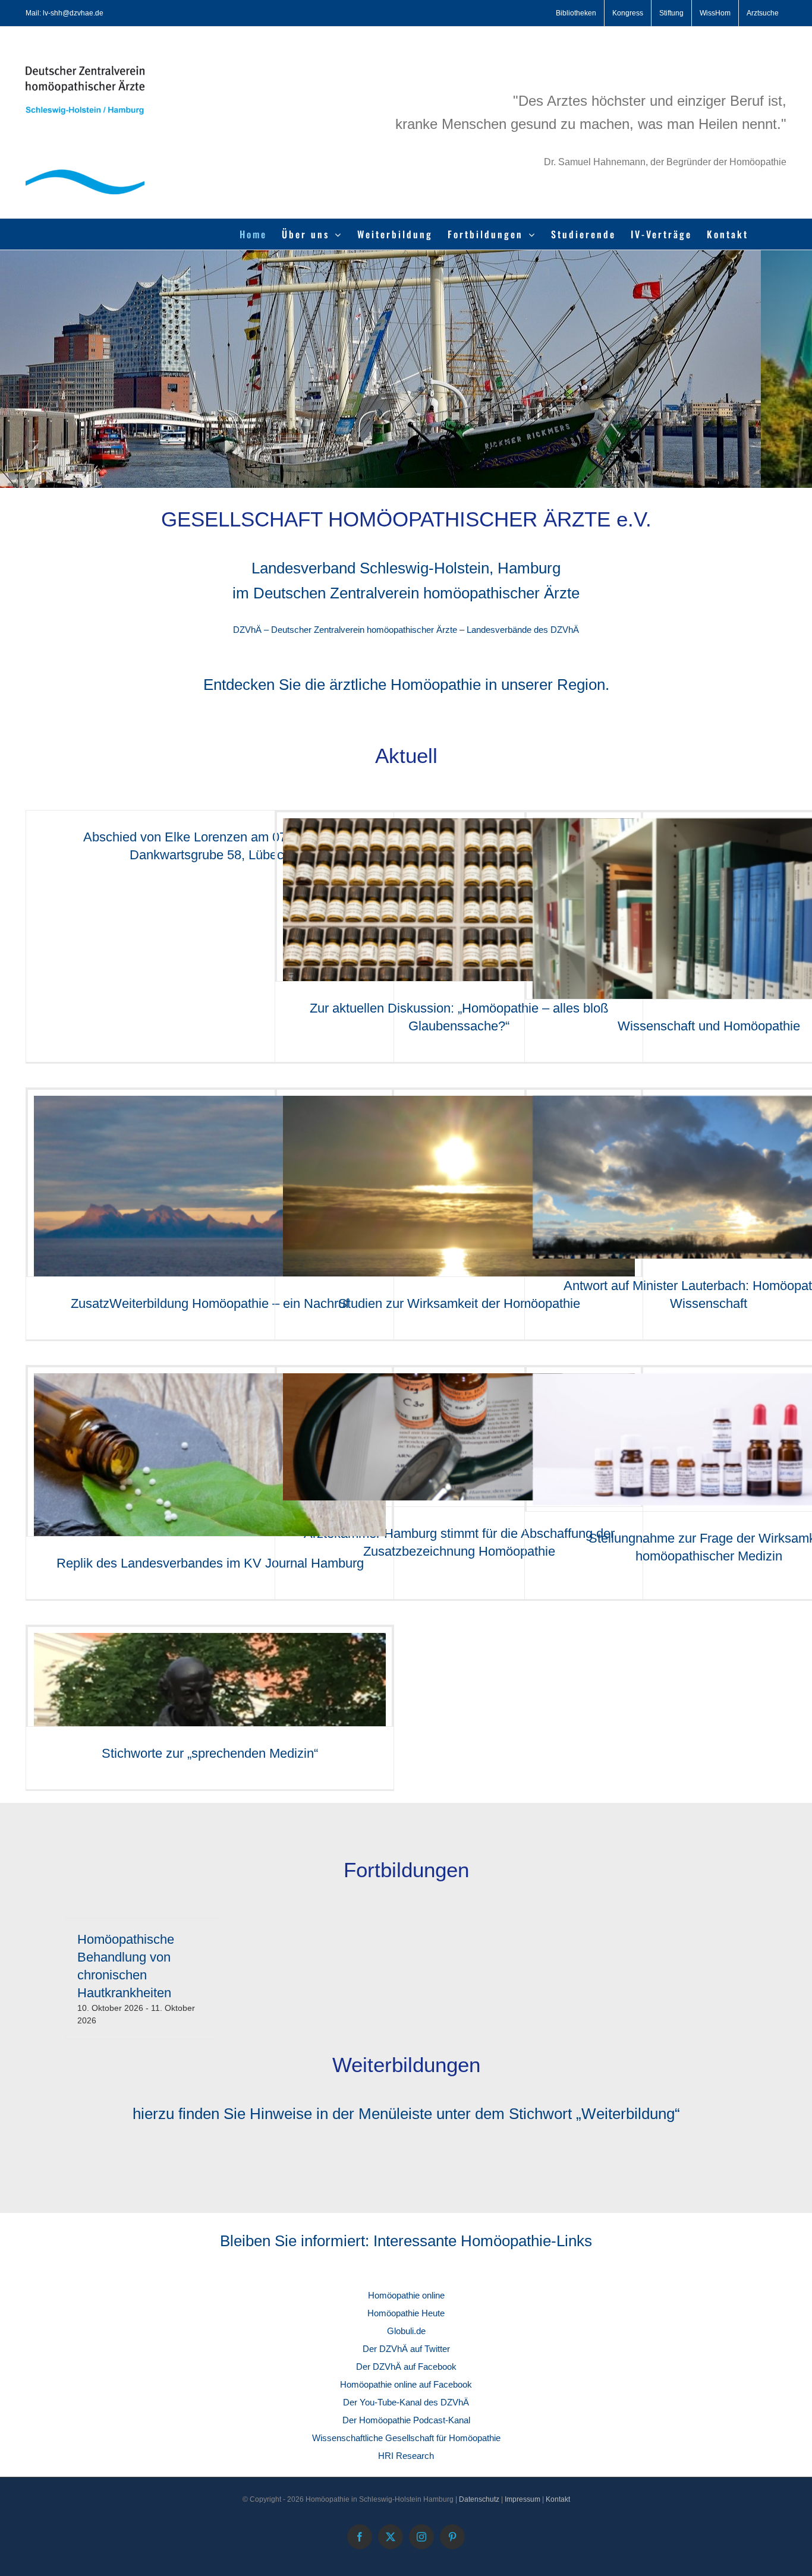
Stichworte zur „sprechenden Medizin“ (210, 1753)
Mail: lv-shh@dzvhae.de (64, 13)
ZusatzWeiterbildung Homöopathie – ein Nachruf (210, 1303)
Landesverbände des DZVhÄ (523, 630)
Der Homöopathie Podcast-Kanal (406, 2420)
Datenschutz (479, 2499)
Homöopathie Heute (406, 2313)
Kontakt (558, 2499)
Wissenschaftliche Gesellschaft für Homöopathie (406, 2438)
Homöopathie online (406, 2295)
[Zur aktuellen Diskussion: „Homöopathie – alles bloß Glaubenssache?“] (459, 936)
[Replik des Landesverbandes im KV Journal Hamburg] (210, 1490)
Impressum (523, 2499)
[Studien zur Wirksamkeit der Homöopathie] (459, 1228)
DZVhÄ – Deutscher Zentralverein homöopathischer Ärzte (345, 630)
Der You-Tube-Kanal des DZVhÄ (406, 2402)
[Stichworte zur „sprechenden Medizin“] (210, 1691)
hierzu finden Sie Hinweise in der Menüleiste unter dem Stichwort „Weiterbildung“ (406, 2114)
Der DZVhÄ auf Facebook (406, 2367)
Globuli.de (406, 2331)
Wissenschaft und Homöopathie (709, 1026)
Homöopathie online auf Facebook (406, 2384)
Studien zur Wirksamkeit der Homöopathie (459, 1303)
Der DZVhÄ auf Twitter (406, 2349)
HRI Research (406, 2456)
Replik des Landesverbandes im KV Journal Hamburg (210, 1563)
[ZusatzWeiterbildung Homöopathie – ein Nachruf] (210, 1228)
